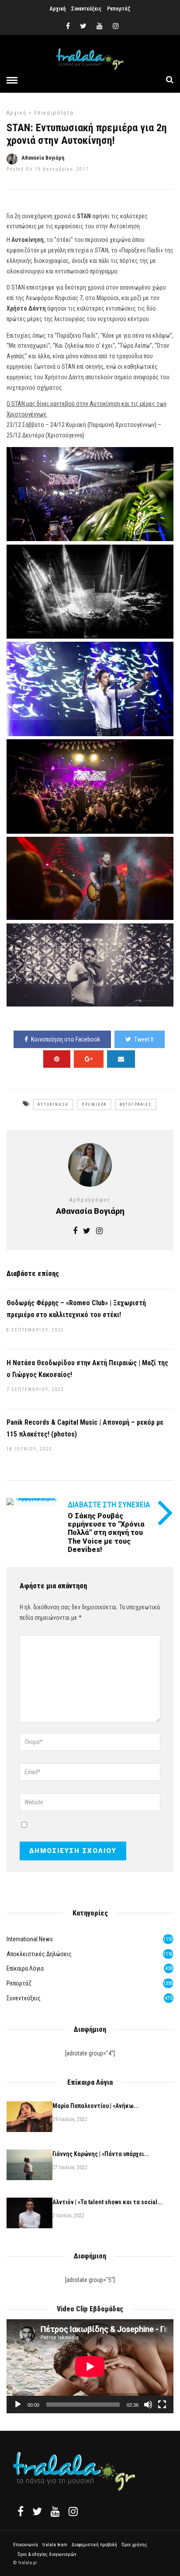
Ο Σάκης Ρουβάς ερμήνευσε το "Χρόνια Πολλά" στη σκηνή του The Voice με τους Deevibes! (106, 1533)
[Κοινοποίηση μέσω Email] (121, 1059)
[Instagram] (116, 26)
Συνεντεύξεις (86, 9)
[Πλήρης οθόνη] (162, 2405)
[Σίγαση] (148, 2405)
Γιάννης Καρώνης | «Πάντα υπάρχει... (101, 2154)
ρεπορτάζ (19, 1983)
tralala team (55, 2545)
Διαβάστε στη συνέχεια (109, 1505)
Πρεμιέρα (94, 1104)
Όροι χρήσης (134, 2545)
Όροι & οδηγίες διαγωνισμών (47, 2554)
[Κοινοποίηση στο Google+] (89, 1059)
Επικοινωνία (26, 2545)
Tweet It (144, 1039)
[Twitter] (37, 2511)
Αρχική (58, 9)
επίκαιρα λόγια (25, 1968)
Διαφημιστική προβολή (94, 2545)
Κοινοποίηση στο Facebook (66, 1039)
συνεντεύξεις (24, 1998)
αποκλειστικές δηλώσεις (39, 1954)
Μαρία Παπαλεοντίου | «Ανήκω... (95, 2106)
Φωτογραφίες (136, 1104)
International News (30, 1939)
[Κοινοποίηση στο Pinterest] (57, 1059)
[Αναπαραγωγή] (18, 2405)
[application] (90, 2366)
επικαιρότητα (54, 113)
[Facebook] (21, 2511)
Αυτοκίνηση (53, 1104)
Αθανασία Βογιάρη (43, 158)
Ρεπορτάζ (119, 9)
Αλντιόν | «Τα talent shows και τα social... (107, 2202)
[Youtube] (100, 26)
